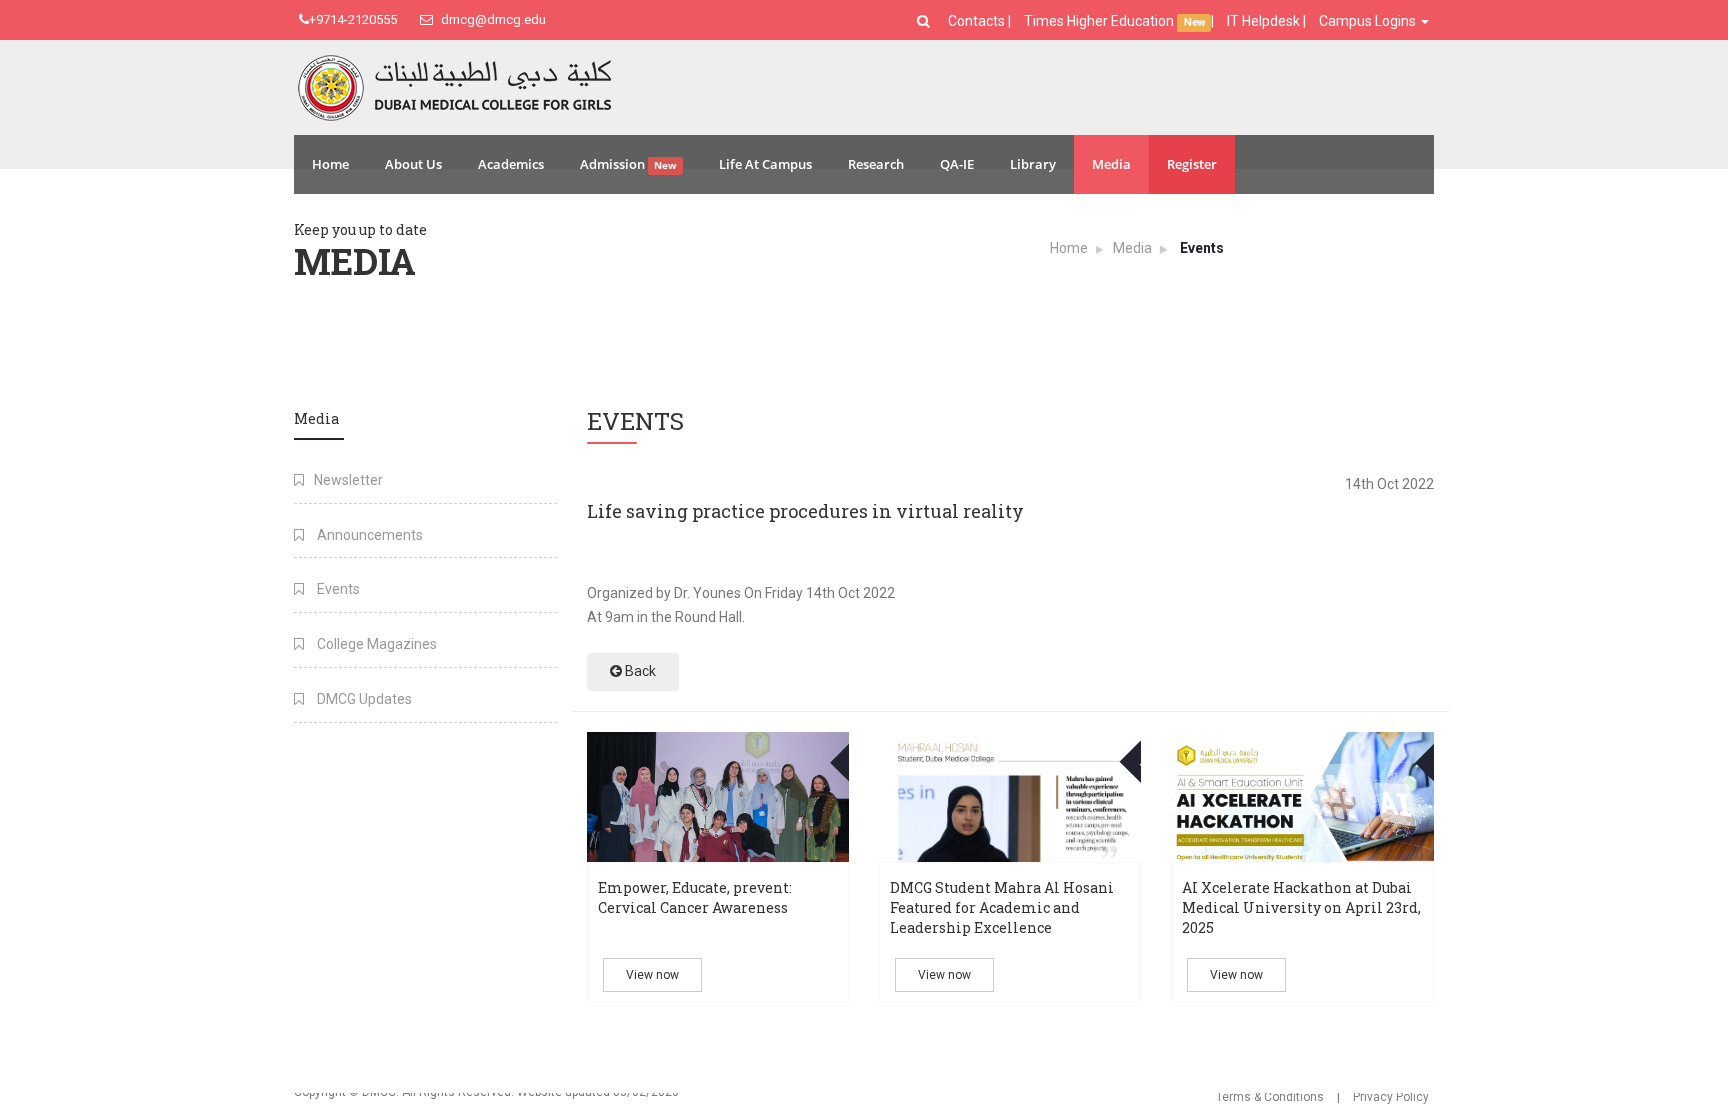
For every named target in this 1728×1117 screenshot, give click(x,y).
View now (652, 975)
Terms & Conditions (1270, 1097)
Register (1192, 164)
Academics (511, 164)
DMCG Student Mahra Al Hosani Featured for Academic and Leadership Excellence (1002, 907)
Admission (628, 164)
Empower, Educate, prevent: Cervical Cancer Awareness (695, 897)
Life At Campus (765, 164)
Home (330, 164)
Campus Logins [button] (1369, 21)
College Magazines (375, 644)
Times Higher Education (1100, 21)
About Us (413, 164)
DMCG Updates (363, 699)
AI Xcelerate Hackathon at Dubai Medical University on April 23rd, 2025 (1301, 907)
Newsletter (348, 480)
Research (876, 164)
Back (639, 671)
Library (1033, 164)
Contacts (978, 21)
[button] (926, 21)
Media (1111, 164)
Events (337, 589)
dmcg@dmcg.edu (492, 19)
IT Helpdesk (1263, 21)
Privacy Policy (1391, 1097)
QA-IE (957, 164)
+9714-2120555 (353, 19)
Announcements (368, 535)
